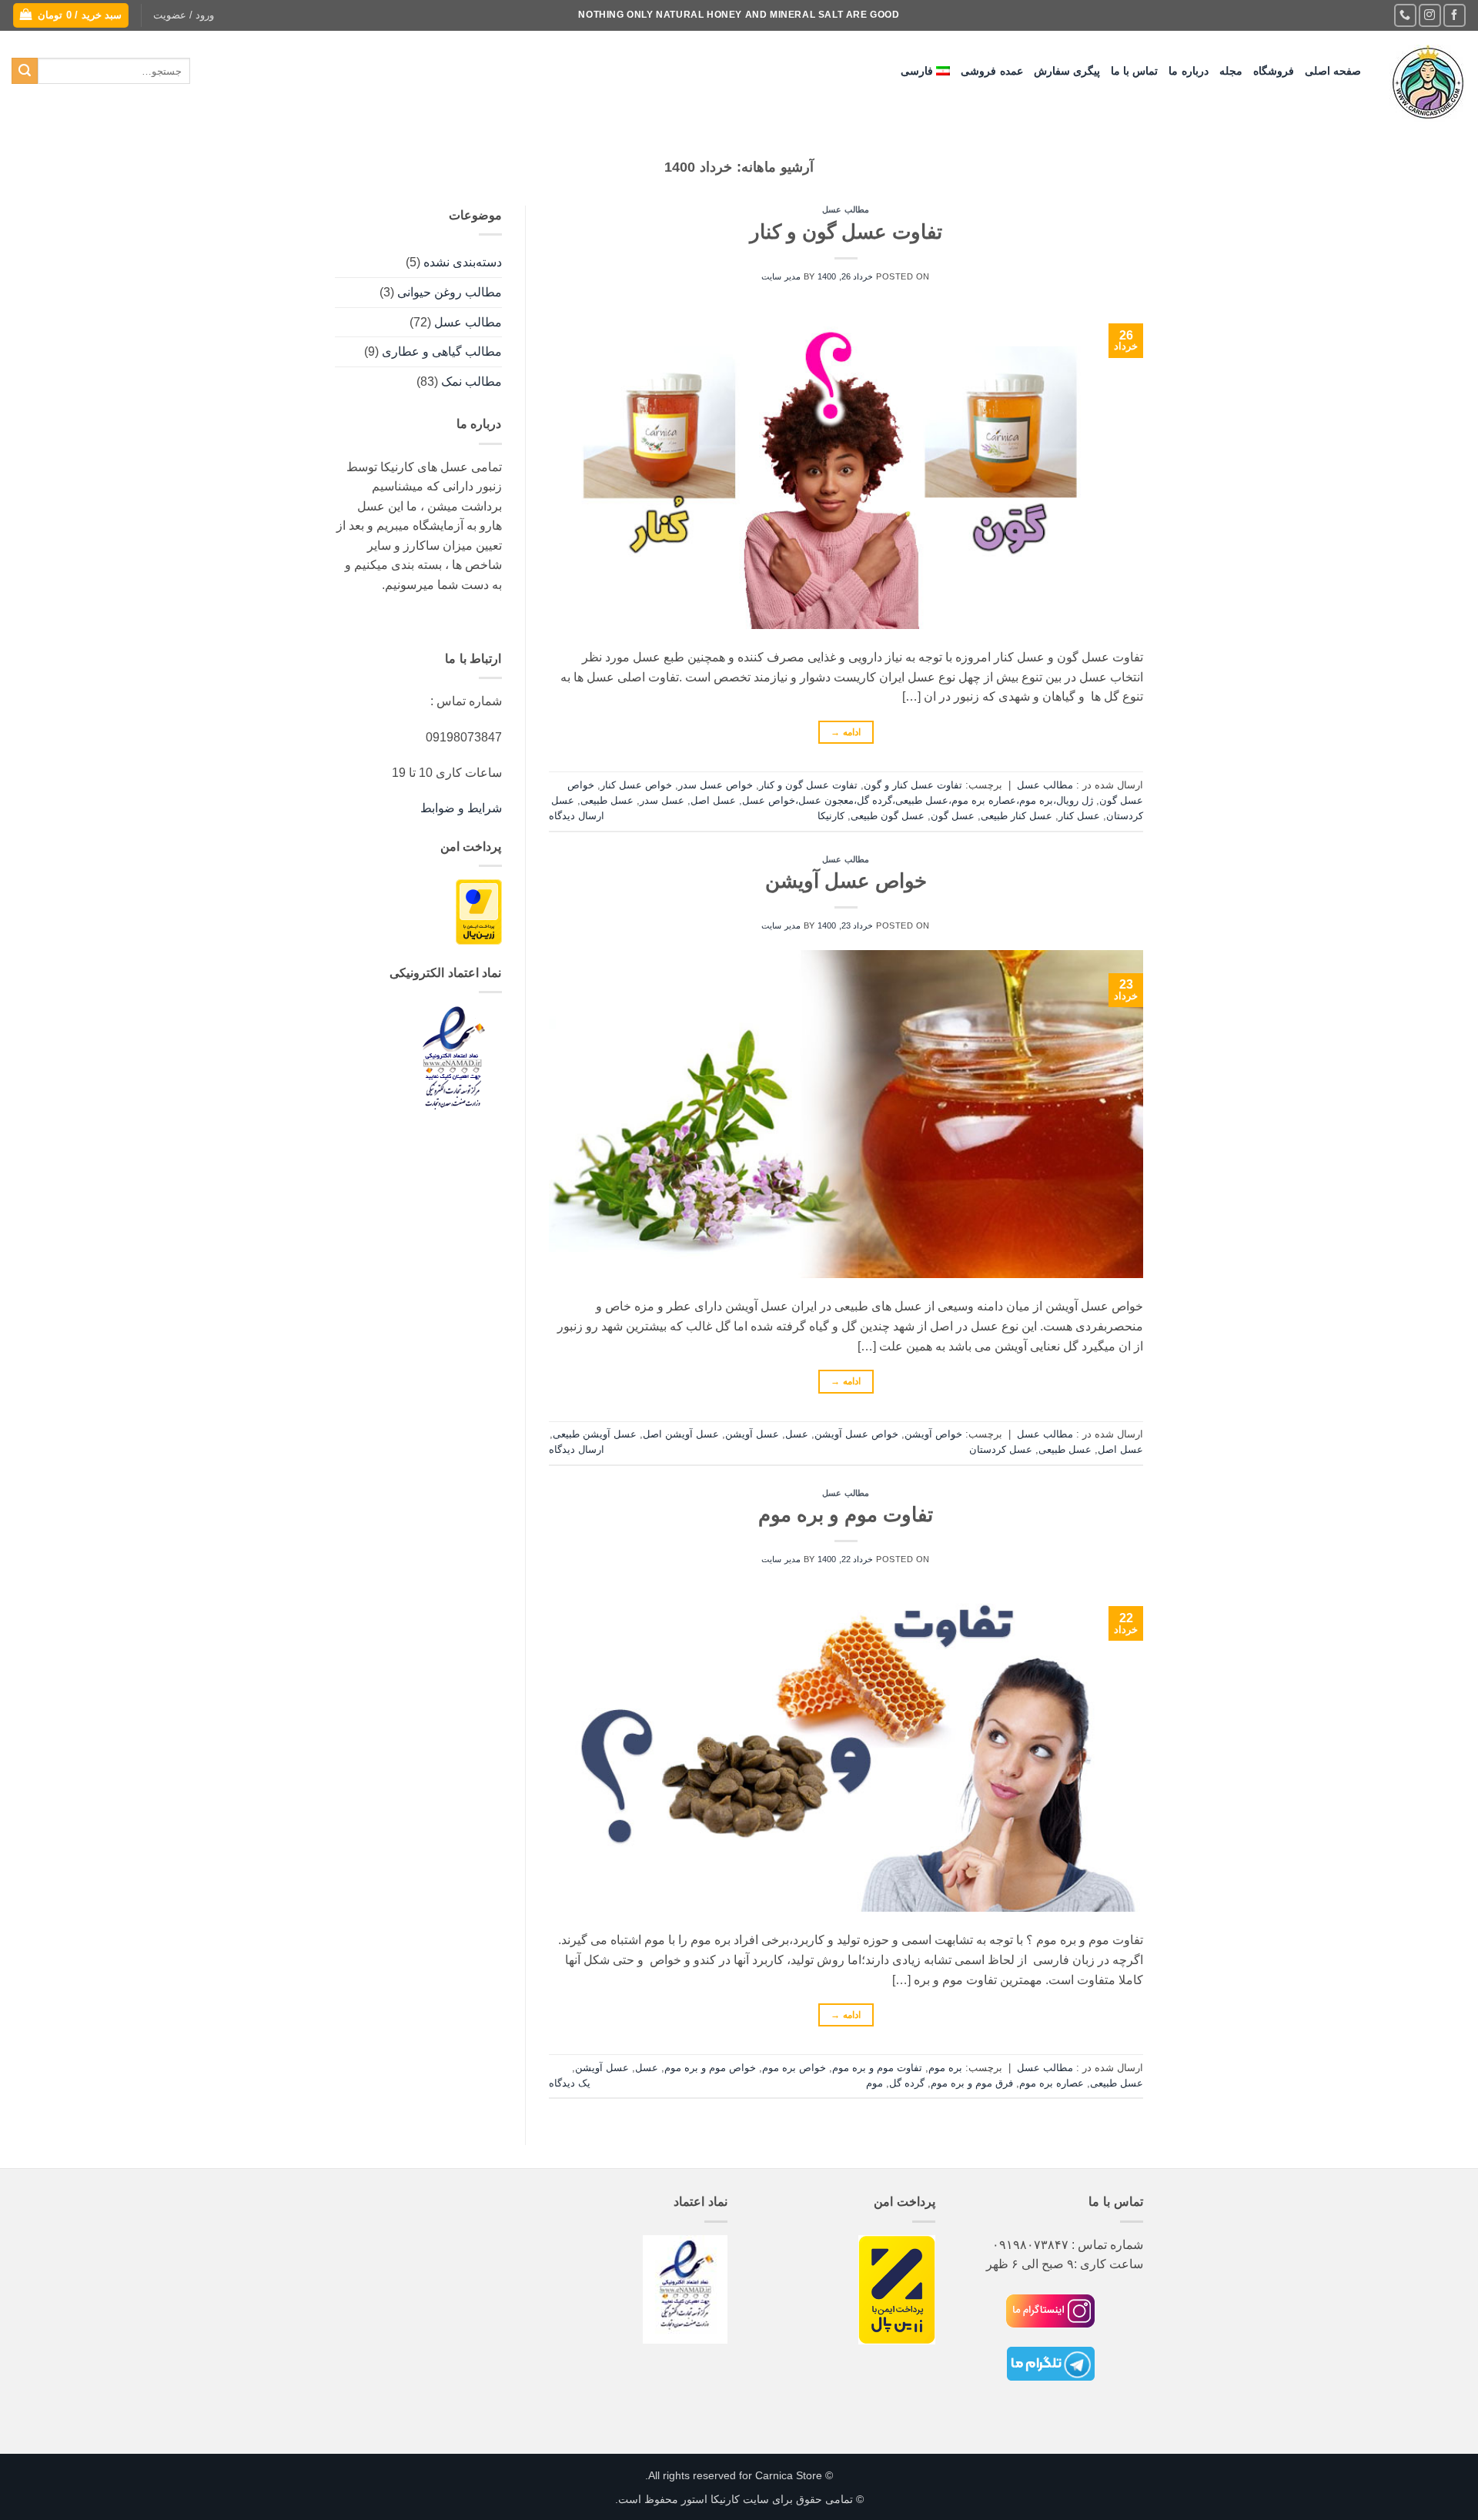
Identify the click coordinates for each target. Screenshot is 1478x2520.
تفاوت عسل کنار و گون (913, 785)
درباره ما (1188, 71)
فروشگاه (1274, 71)
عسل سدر (662, 800)
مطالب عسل (846, 209)
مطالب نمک (471, 382)
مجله (1231, 71)
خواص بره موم (794, 2068)
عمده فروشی (991, 71)
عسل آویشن (752, 1434)
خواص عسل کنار (636, 785)
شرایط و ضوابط (461, 808)
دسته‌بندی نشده (463, 262)
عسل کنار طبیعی (1017, 816)
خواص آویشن (933, 1434)
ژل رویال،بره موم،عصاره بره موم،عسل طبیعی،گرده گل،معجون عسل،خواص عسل (918, 800)
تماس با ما (1135, 71)
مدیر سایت (781, 276)
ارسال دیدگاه (577, 816)
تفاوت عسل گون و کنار (846, 232)
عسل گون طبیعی (888, 816)
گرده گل (907, 2083)
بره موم (945, 2068)
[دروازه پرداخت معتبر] (479, 911)
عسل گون (953, 816)
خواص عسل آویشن (846, 881)
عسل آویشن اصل (681, 1434)
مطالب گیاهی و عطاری (442, 351)
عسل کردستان (1001, 1449)
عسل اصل (713, 800)
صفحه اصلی (1333, 71)
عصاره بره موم (1052, 2083)
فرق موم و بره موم (972, 2083)
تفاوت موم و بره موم (846, 1514)
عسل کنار (1079, 816)
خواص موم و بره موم (710, 2068)
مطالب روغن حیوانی (450, 292)
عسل (797, 1434)
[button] (184, 15)
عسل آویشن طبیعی (595, 1434)
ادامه (846, 732)
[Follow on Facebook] (1455, 15)
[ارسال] (25, 71)
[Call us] (1405, 15)
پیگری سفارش (1067, 71)
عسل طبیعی (607, 800)
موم (874, 2083)
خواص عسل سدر (716, 785)
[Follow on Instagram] (1430, 15)
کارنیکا (831, 816)
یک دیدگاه (570, 2083)
